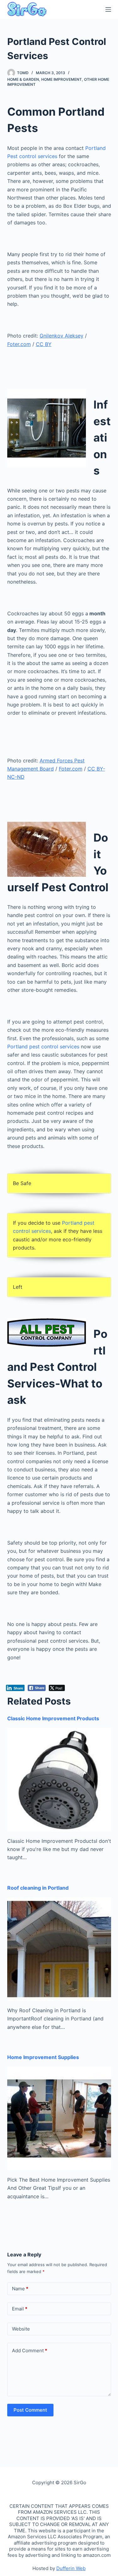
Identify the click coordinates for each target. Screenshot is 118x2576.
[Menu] (108, 9)
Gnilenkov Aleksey (62, 336)
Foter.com (19, 344)
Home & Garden (23, 79)
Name (20, 2289)
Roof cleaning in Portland (38, 1888)
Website (21, 2329)
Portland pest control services (44, 1046)
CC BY (44, 344)
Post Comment (30, 2410)
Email (20, 2309)
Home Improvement (62, 79)
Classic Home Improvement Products (53, 1718)
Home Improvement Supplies (43, 2057)
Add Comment (30, 2351)
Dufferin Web (71, 2568)
